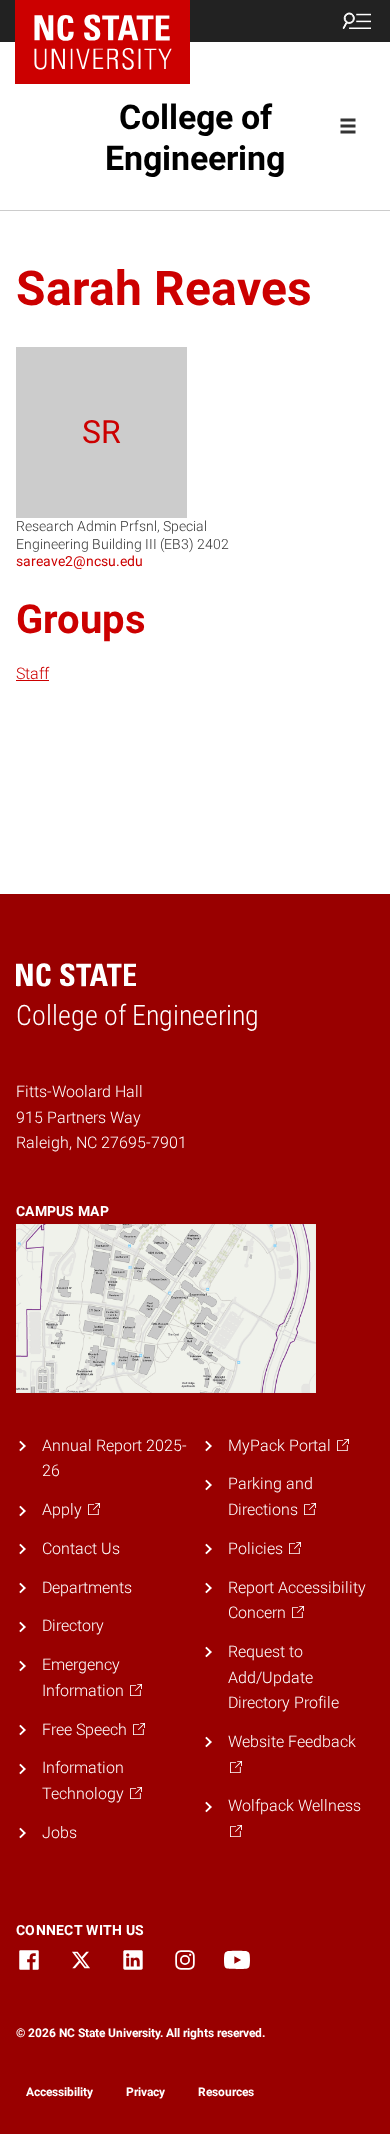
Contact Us (81, 1548)
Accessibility (59, 2092)
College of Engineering (195, 137)
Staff (32, 673)
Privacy (145, 2092)
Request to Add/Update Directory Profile (283, 1677)
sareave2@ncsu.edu (79, 561)
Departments (87, 1587)
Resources (226, 2092)
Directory (73, 1625)
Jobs (59, 1832)
